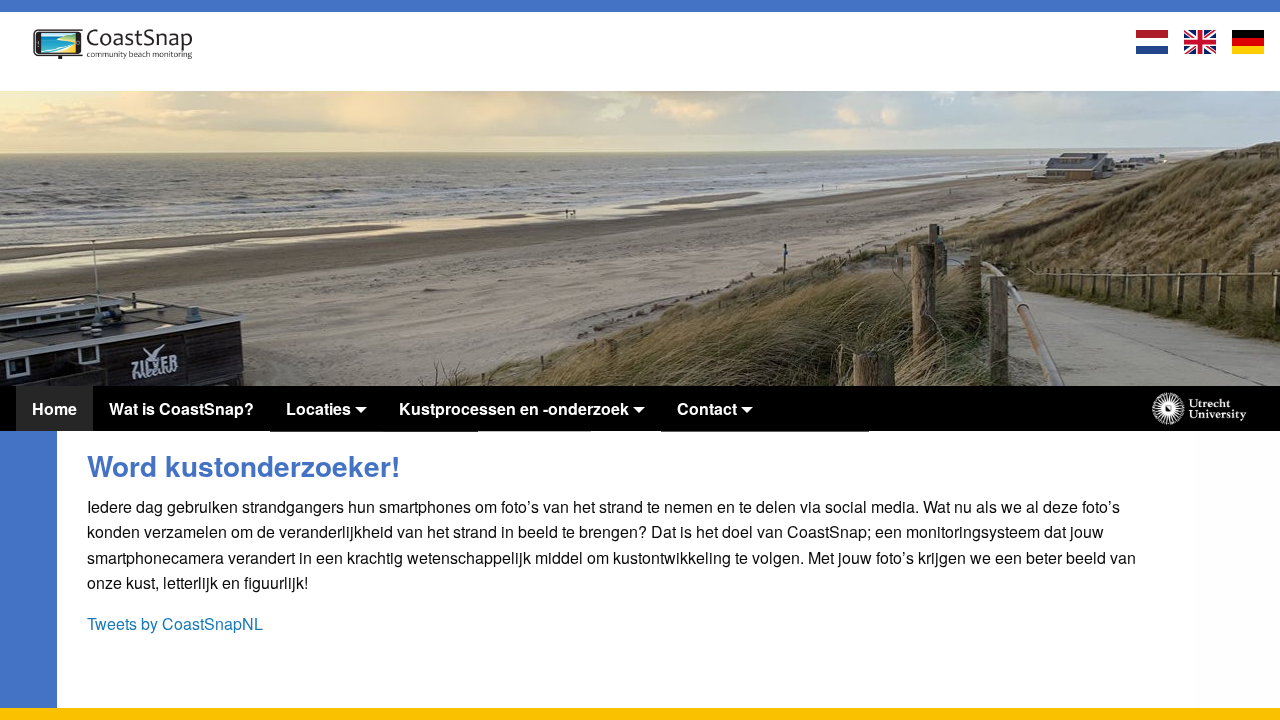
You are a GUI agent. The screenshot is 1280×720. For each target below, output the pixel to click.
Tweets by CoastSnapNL (175, 623)
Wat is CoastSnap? (181, 408)
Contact (707, 408)
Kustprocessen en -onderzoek (514, 408)
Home (54, 408)
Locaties (318, 408)
